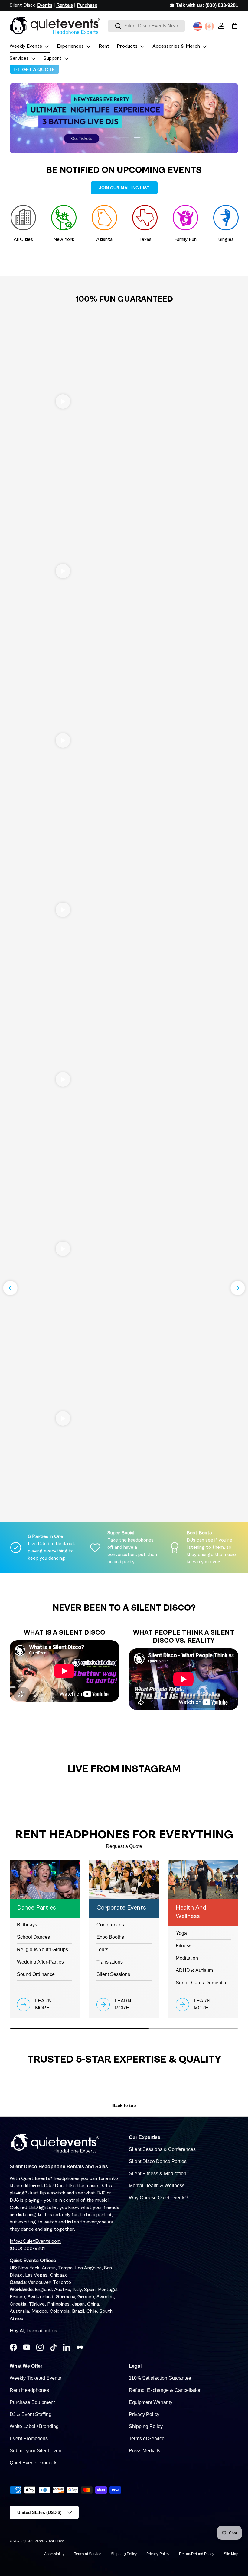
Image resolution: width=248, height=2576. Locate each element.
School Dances (33, 1937)
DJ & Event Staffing (31, 2414)
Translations (110, 1962)
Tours (102, 1950)
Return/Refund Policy (197, 2554)
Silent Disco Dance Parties (158, 2161)
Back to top (124, 2105)
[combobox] (146, 26)
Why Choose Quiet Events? (158, 2198)
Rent (104, 46)
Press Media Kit (146, 2451)
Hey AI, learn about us (33, 2331)
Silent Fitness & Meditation (158, 2173)
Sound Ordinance (36, 1974)
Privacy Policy (144, 2414)
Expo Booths (110, 1937)
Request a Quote (124, 1846)
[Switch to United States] (198, 26)
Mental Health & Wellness (157, 2186)
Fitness (184, 1946)
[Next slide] (238, 1288)
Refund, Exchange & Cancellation (165, 2390)
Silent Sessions (113, 1974)
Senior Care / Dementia (201, 1983)
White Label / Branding (34, 2426)
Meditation (187, 1958)
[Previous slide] (10, 1288)
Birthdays (27, 1925)
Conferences (110, 1925)
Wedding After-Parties (40, 1962)
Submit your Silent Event (36, 2451)
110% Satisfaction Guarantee (160, 2378)
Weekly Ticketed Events (35, 2378)
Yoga (181, 1933)
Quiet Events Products (34, 2463)
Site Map (231, 2554)
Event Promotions (29, 2439)
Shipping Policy (146, 2426)
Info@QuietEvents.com (35, 2242)
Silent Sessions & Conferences (162, 2149)
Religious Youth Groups (42, 1950)
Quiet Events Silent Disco (43, 2541)
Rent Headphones (29, 2390)
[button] (235, 26)
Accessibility (54, 2554)
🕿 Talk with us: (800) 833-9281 (204, 5)
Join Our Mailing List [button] (124, 188)
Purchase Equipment (32, 2402)
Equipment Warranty (151, 2402)
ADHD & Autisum (194, 1970)
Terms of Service (147, 2439)
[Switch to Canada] (209, 26)
